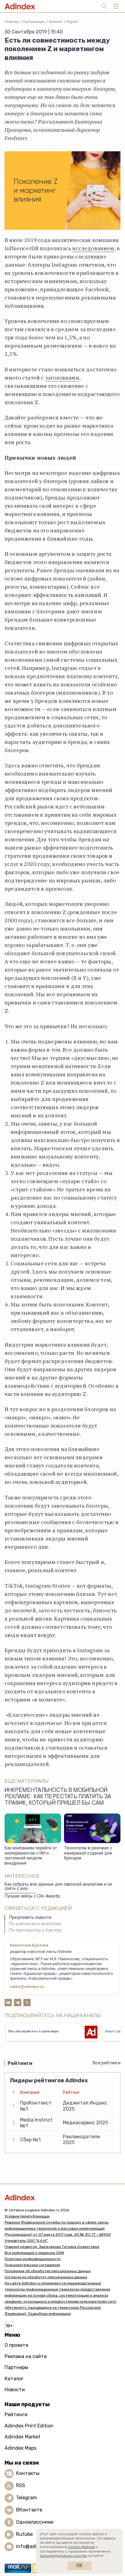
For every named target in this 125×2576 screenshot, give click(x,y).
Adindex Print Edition (29, 2426)
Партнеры (16, 2367)
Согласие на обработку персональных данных (46, 2277)
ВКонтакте (29, 2510)
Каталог (14, 2379)
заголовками (62, 377)
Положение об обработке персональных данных (48, 2271)
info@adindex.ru (35, 2546)
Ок (79, 2565)
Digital (72, 22)
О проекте (16, 2345)
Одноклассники (35, 2522)
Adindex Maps (20, 2448)
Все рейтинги (107, 2063)
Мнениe (56, 22)
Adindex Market (22, 2437)
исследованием (93, 248)
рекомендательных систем (63, 2556)
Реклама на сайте (26, 2356)
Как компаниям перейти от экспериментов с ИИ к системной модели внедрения (31, 1856)
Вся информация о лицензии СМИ (34, 2253)
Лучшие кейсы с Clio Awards (32, 1897)
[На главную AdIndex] (62, 2197)
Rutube (24, 2534)
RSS (21, 2485)
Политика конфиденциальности (33, 2259)
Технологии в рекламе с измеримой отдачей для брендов (88, 1854)
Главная (12, 22)
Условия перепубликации (27, 2216)
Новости (15, 2390)
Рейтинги (16, 2415)
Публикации (34, 22)
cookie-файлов (81, 2547)
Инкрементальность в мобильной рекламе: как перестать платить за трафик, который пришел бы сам (58, 1797)
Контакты (28, 2473)
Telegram (27, 2498)
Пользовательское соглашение (32, 2265)
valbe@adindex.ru (27, 1987)
